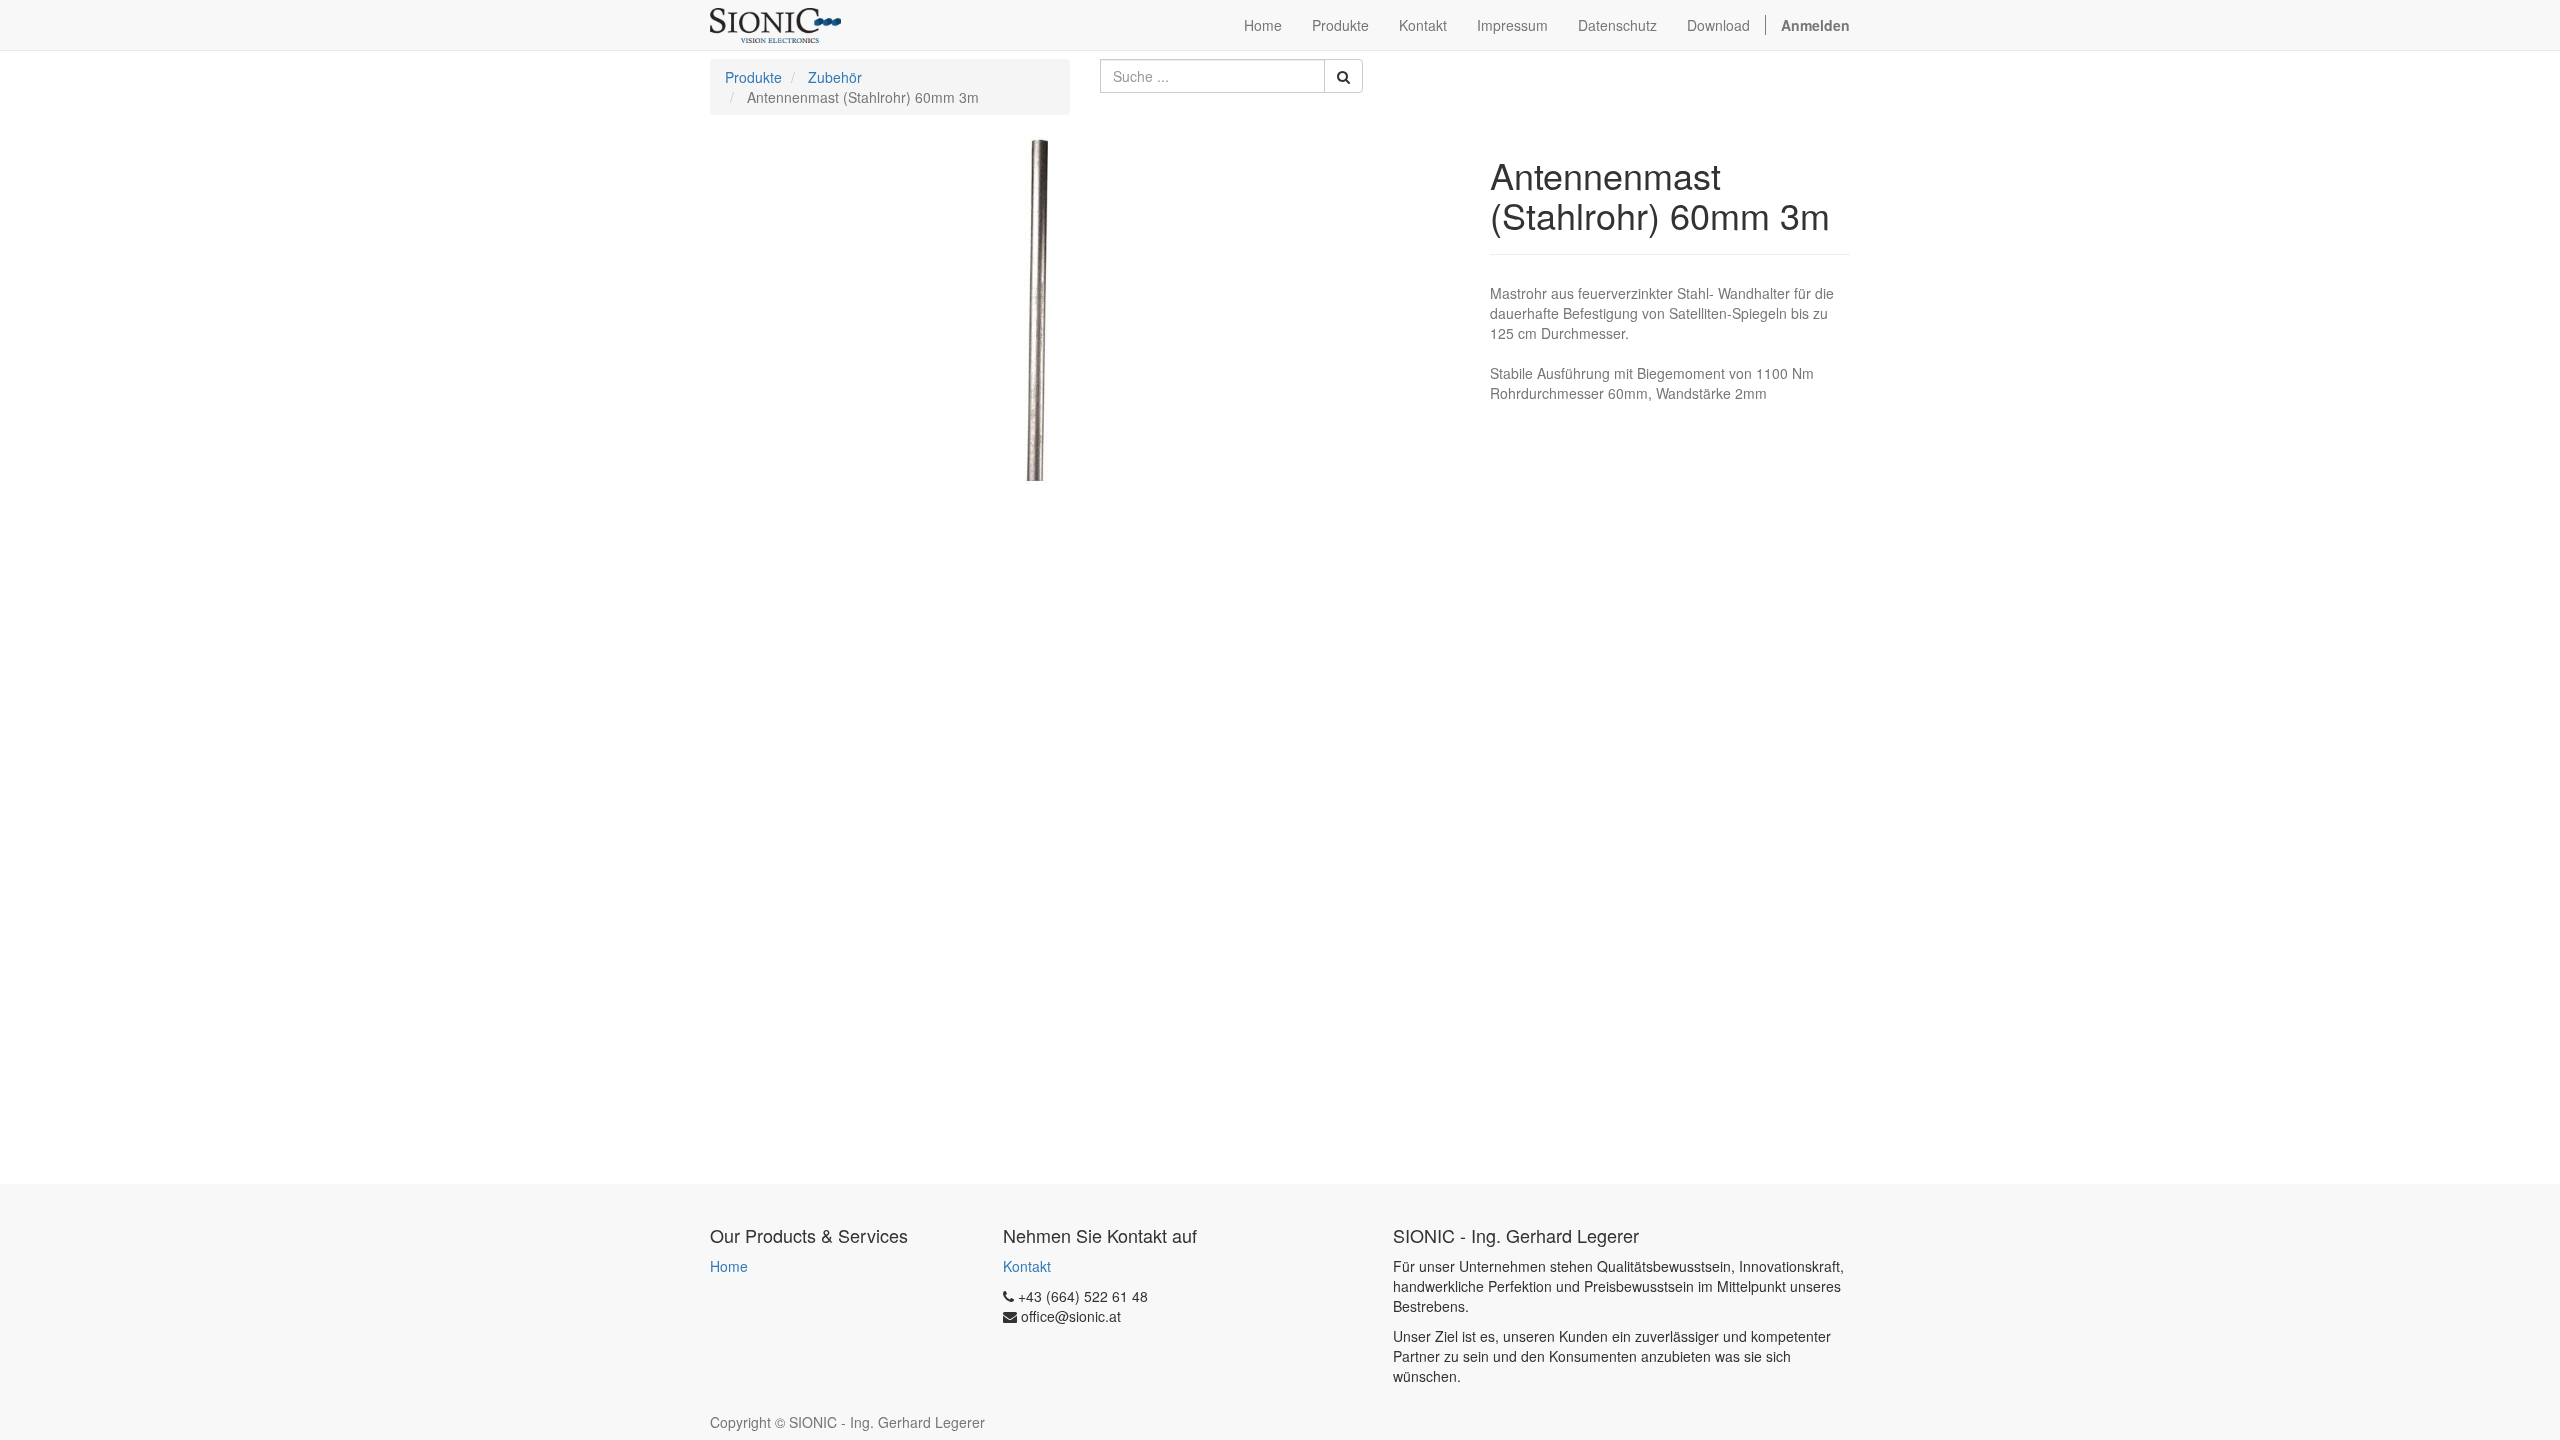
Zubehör (835, 77)
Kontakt (1027, 1266)
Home (729, 1266)
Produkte (753, 77)
